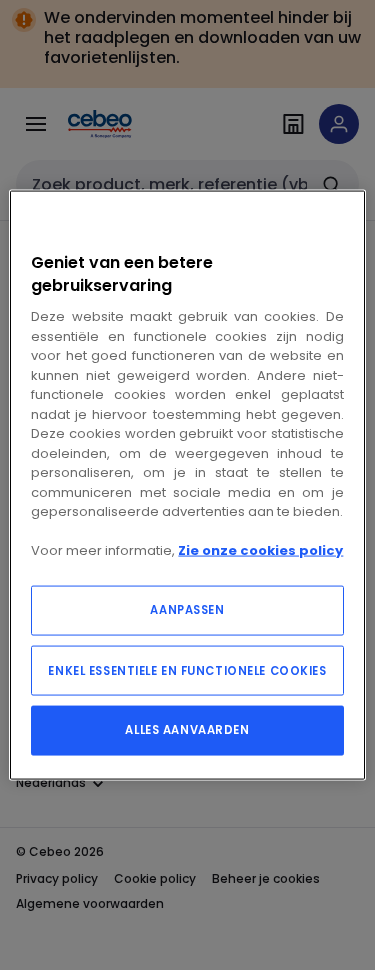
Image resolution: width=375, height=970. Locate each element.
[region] (187, 485)
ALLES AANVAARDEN (187, 729)
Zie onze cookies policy (260, 550)
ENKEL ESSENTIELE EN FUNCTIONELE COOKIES (187, 670)
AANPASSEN (187, 609)
